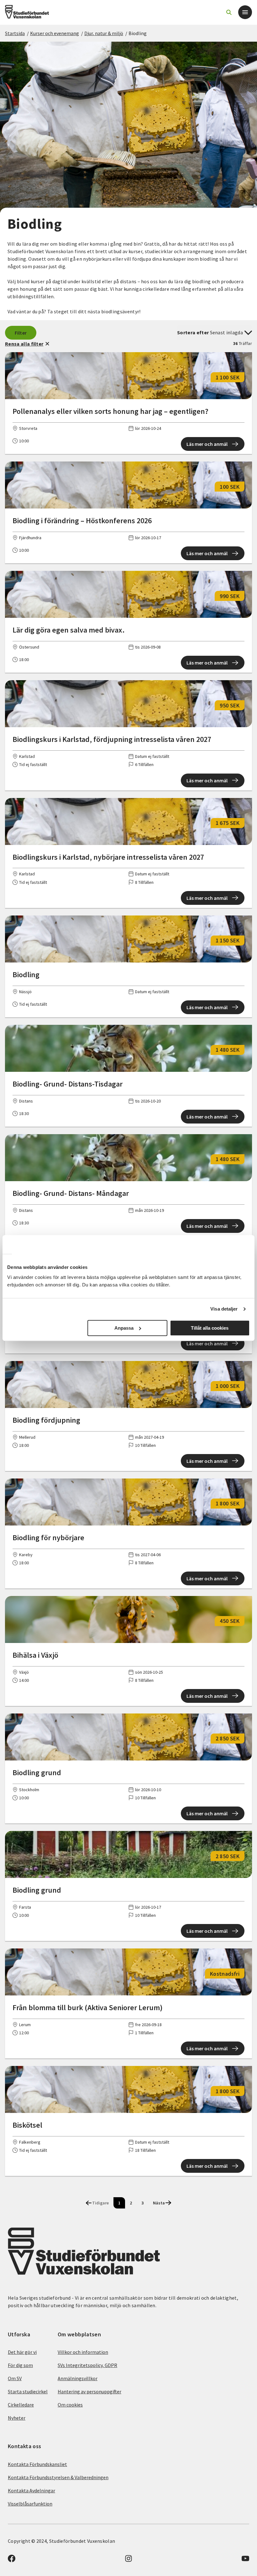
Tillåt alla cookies (210, 1328)
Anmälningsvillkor (78, 2378)
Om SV (15, 2378)
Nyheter (17, 2418)
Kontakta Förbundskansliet (37, 2464)
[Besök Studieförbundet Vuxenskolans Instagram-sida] (128, 2560)
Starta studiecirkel (28, 2391)
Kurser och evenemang (55, 33)
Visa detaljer (224, 1309)
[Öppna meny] (245, 12)
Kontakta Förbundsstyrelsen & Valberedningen (58, 2477)
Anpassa (124, 1328)
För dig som (20, 2365)
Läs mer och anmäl (207, 444)
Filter (21, 333)
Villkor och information (83, 2352)
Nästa (159, 2203)
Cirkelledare (21, 2405)
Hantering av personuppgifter (89, 2391)
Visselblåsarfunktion (30, 2504)
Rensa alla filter (24, 344)
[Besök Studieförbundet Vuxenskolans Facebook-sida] (12, 2560)
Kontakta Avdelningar (31, 2490)
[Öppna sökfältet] (229, 12)
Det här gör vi (22, 2352)
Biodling (138, 33)
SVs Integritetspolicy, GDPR (87, 2365)
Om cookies (70, 2405)
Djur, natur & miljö (104, 33)
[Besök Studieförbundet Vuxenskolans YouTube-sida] (245, 2560)
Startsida (15, 33)
